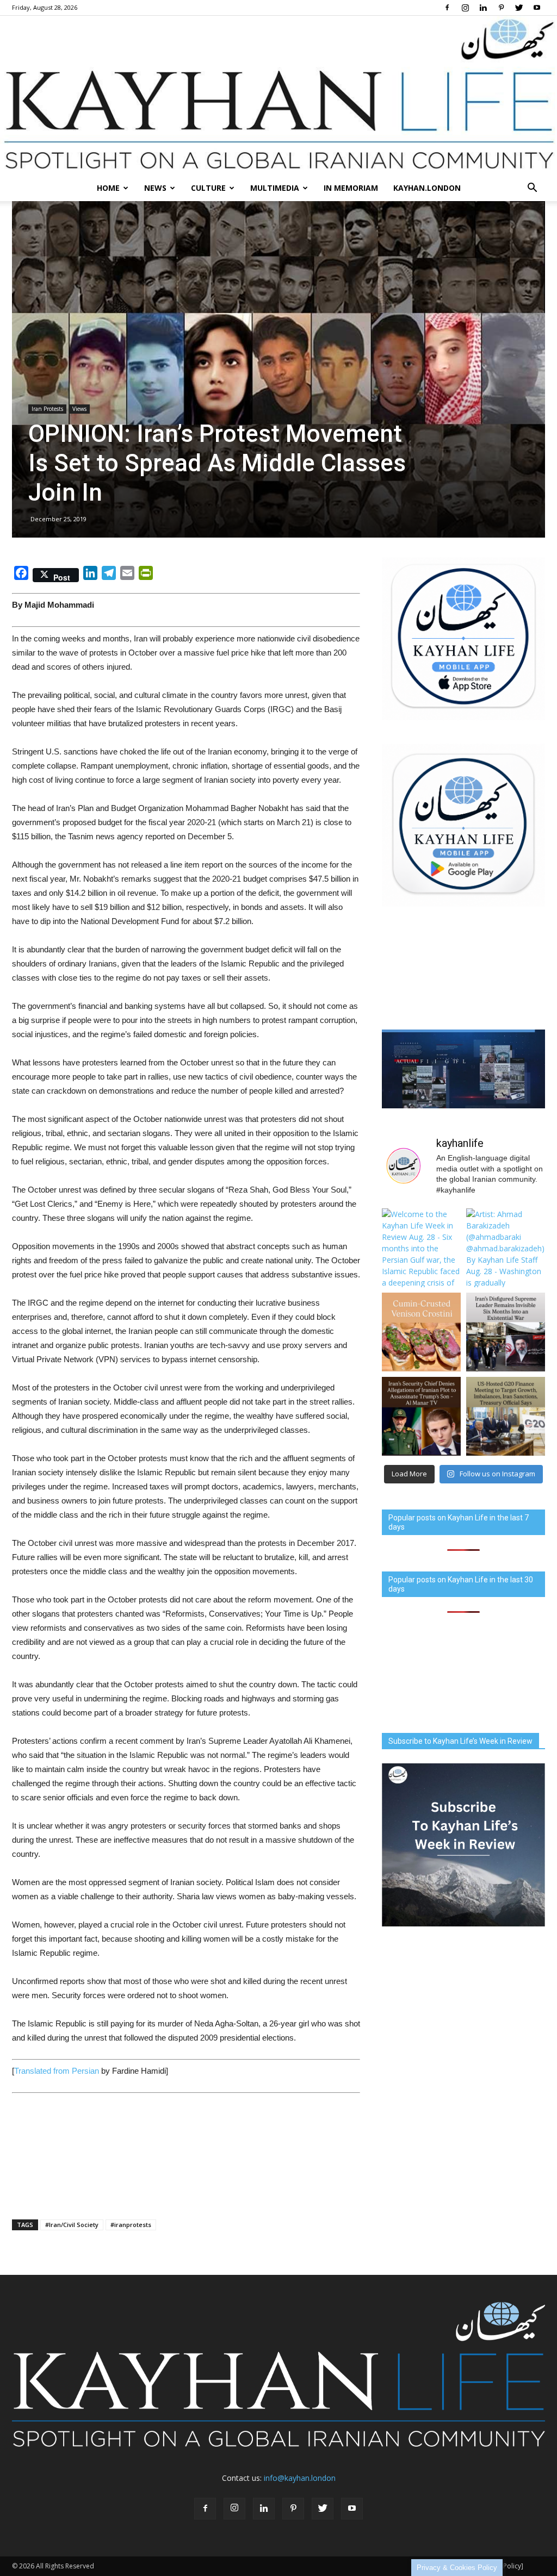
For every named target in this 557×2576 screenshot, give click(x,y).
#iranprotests (131, 2225)
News (155, 188)
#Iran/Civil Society (72, 2225)
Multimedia (275, 188)
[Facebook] (447, 8)
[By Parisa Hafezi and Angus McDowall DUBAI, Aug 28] (506, 1332)
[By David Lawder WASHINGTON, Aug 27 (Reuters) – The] (506, 1416)
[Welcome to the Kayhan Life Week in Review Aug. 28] (421, 1248)
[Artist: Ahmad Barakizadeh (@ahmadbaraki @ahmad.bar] (506, 1248)
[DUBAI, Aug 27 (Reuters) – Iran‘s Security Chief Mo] (421, 1416)
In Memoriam (351, 188)
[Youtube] (537, 8)
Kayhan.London (427, 188)
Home (108, 188)
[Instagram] (465, 8)
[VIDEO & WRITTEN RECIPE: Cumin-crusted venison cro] (421, 1332)
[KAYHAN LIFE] (278, 95)
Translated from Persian (57, 2071)
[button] (532, 188)
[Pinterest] (501, 8)
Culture (208, 188)
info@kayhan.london (300, 2478)
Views (79, 409)
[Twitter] (519, 8)
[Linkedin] (483, 8)
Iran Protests (47, 409)
